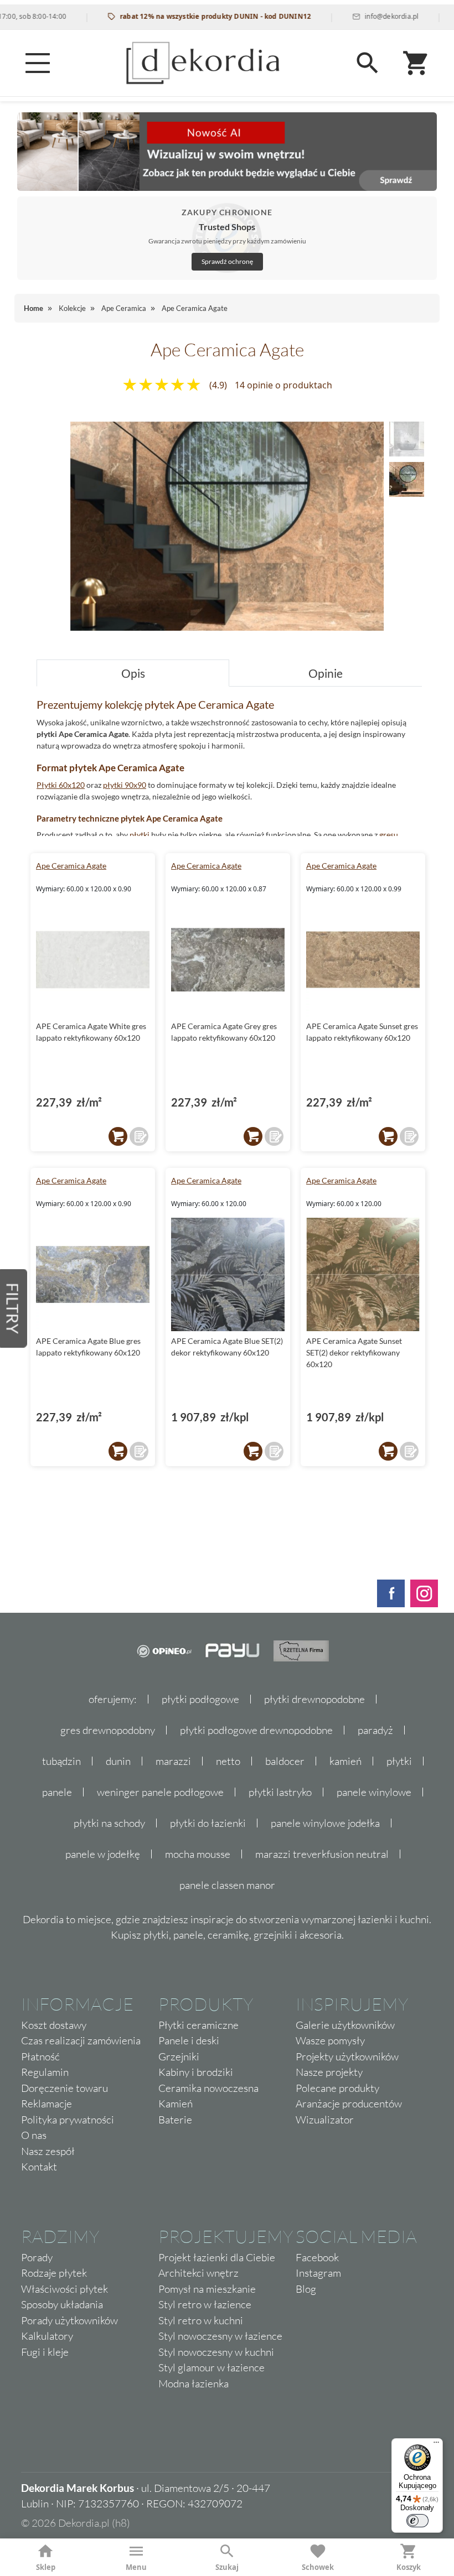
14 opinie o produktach (283, 385)
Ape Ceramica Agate (71, 866)
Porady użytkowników (69, 2320)
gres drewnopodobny (108, 1730)
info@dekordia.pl (358, 16)
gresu (389, 835)
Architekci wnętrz (198, 2273)
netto (228, 1761)
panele (57, 1792)
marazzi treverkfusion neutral (322, 1854)
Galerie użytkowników (345, 2025)
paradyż (375, 1730)
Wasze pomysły (330, 2040)
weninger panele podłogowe (160, 1792)
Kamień (176, 2104)
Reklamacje (47, 2104)
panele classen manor (227, 1885)
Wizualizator (325, 2120)
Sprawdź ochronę (227, 261)
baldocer (285, 1761)
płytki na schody (109, 1823)
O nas (34, 2135)
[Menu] (38, 63)
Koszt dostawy (54, 2025)
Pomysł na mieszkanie (207, 2289)
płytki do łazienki (208, 1823)
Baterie (175, 2120)
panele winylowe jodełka (325, 1823)
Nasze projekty (329, 2072)
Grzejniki (179, 2056)
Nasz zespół (48, 2151)
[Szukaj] (368, 63)
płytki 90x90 (125, 785)
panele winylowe (374, 1792)
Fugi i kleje (45, 2352)
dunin (118, 1761)
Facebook (317, 2257)
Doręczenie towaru (65, 2088)
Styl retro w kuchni (201, 2320)
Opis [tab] (133, 673)
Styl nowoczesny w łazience (220, 2336)
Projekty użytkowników (347, 2056)
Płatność (40, 2056)
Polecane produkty (337, 2088)
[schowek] (139, 1136)
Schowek (318, 2567)
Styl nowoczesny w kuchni (216, 2352)
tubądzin (61, 1761)
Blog (306, 2289)
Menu (136, 2567)
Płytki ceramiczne (198, 2025)
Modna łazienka (194, 2383)
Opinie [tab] (326, 673)
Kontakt (39, 2167)
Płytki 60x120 (61, 785)
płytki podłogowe (200, 1699)
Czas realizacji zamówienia (81, 2040)
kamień (345, 1761)
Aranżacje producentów (349, 2104)
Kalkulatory (47, 2336)
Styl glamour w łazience (211, 2367)
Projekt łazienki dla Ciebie (217, 2257)
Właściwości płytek (65, 2289)
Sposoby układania (62, 2304)
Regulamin (45, 2072)
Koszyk (409, 2567)
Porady (37, 2257)
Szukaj (227, 2567)
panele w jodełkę (103, 1854)
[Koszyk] (416, 63)
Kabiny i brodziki (196, 2072)
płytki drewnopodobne (314, 1699)
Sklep (46, 2567)
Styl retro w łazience (205, 2304)
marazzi (173, 1761)
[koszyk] (118, 1136)
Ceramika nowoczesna (208, 2088)
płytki (140, 835)
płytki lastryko (280, 1792)
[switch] (417, 2521)
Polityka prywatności (68, 2120)
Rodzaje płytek (54, 2273)
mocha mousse (198, 1854)
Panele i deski (189, 2040)
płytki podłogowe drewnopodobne (256, 1730)
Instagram (318, 2273)
